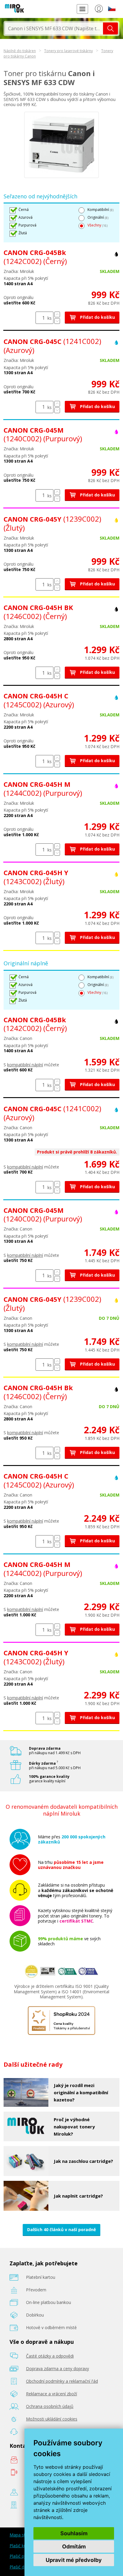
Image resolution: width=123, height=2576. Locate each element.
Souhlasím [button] (74, 2533)
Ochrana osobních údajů (50, 2406)
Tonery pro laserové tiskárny (69, 51)
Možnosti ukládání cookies (52, 2419)
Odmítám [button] (74, 2546)
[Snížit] (57, 321)
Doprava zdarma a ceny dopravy (57, 2369)
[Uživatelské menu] (99, 10)
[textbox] (54, 28)
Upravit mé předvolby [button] (74, 2560)
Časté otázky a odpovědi (50, 2356)
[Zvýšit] (57, 314)
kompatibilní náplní (25, 1065)
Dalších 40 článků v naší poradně (61, 2230)
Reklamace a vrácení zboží (51, 2394)
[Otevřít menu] (82, 9)
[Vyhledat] (110, 28)
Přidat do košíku (97, 317)
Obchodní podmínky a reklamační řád (62, 2381)
